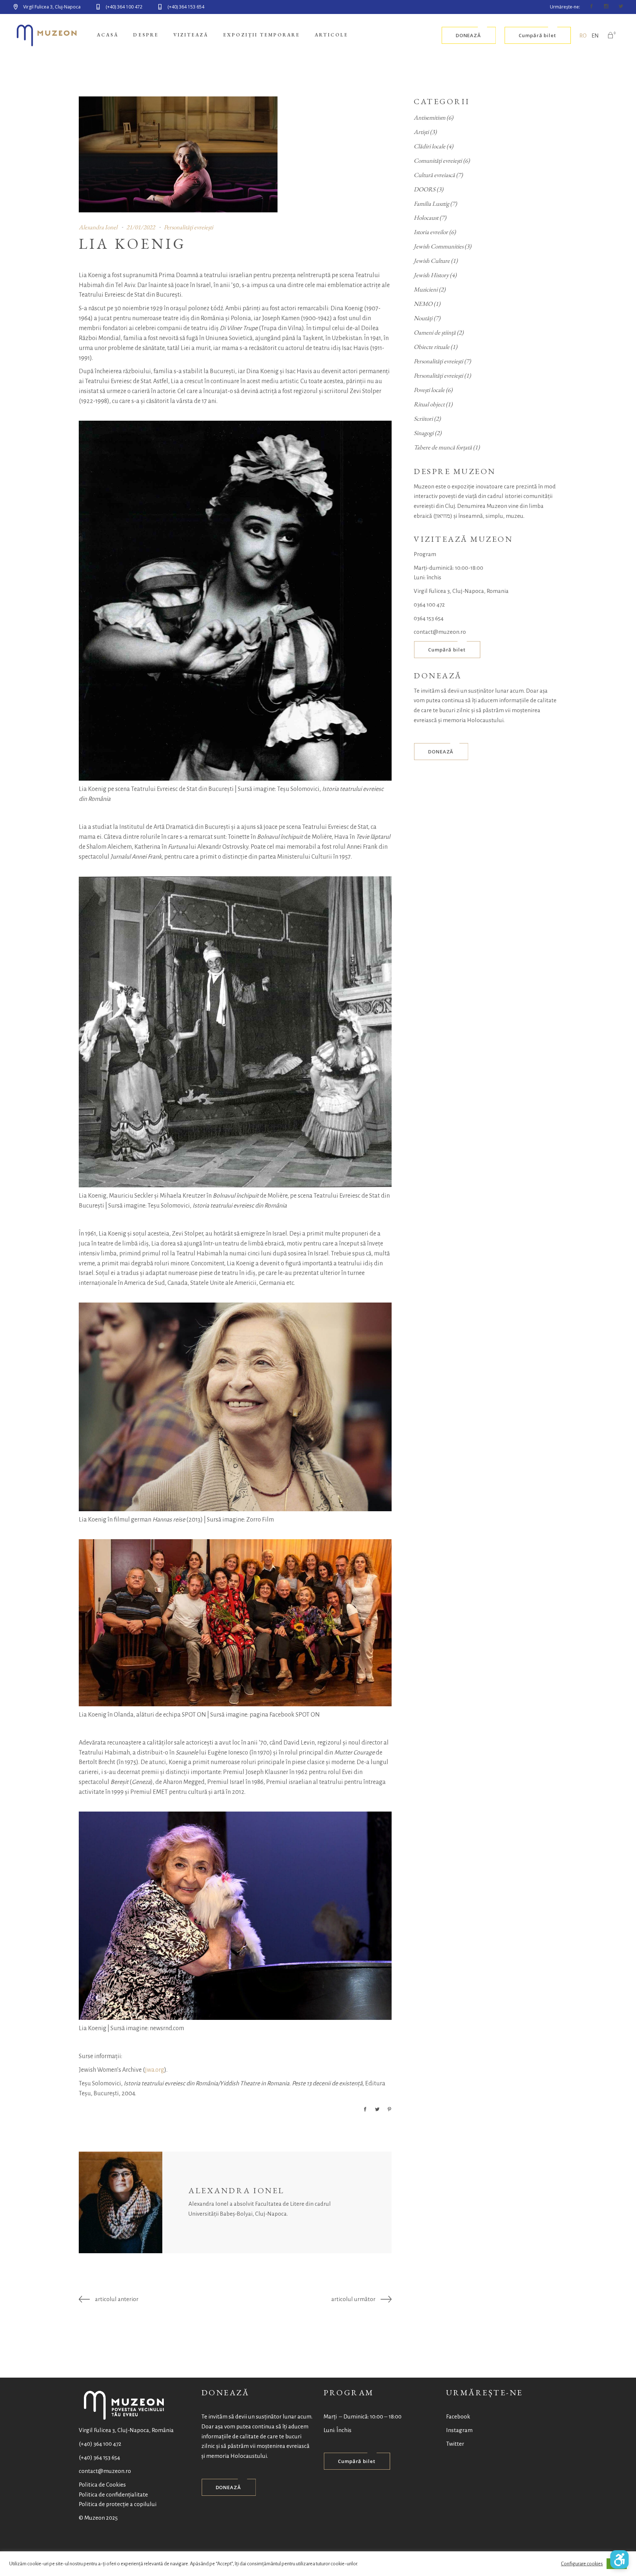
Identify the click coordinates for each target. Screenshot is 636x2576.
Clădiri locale (430, 146)
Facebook (458, 2416)
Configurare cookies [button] (582, 2564)
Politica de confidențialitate (113, 2494)
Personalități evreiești (188, 227)
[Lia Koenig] (121, 2202)
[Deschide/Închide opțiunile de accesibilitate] (619, 2559)
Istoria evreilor (431, 232)
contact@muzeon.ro (440, 632)
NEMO (423, 304)
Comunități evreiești (438, 160)
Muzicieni (426, 289)
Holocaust (426, 218)
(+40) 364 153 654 (99, 2457)
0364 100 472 (429, 605)
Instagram (459, 2430)
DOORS (425, 189)
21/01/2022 (141, 227)
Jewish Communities (439, 246)
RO (583, 36)
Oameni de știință (435, 332)
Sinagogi (424, 433)
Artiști (421, 132)
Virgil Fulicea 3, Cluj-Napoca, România (126, 2430)
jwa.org (155, 2070)
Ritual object (429, 404)
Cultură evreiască (434, 175)
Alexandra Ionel (98, 227)
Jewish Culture (432, 261)
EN (595, 36)
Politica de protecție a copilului (118, 2504)
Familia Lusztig (431, 204)
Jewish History (431, 275)
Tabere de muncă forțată (443, 447)
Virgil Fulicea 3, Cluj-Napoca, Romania (461, 591)
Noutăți (423, 318)
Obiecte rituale (432, 347)
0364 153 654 (429, 618)
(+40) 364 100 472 (100, 2444)
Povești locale (429, 390)
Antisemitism (430, 117)
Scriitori (423, 418)
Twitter (455, 2444)
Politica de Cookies (102, 2485)
